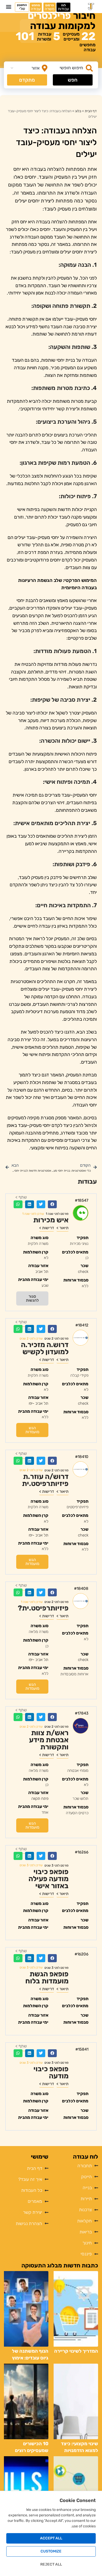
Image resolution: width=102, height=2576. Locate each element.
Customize (51, 2551)
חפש (73, 80)
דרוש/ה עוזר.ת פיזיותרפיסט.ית (45, 1480)
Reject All (51, 2564)
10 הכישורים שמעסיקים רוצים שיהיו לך (32, 2450)
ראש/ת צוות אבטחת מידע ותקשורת (49, 1740)
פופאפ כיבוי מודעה (51, 2072)
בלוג (78, 111)
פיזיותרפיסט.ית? (43, 1608)
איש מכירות (51, 1220)
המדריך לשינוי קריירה (76, 2351)
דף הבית (91, 111)
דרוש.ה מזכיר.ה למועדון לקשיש (45, 1348)
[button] (8, 7)
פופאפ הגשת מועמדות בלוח (47, 1978)
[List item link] (26, 2168)
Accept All (51, 2538)
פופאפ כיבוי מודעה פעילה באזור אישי (49, 1879)
